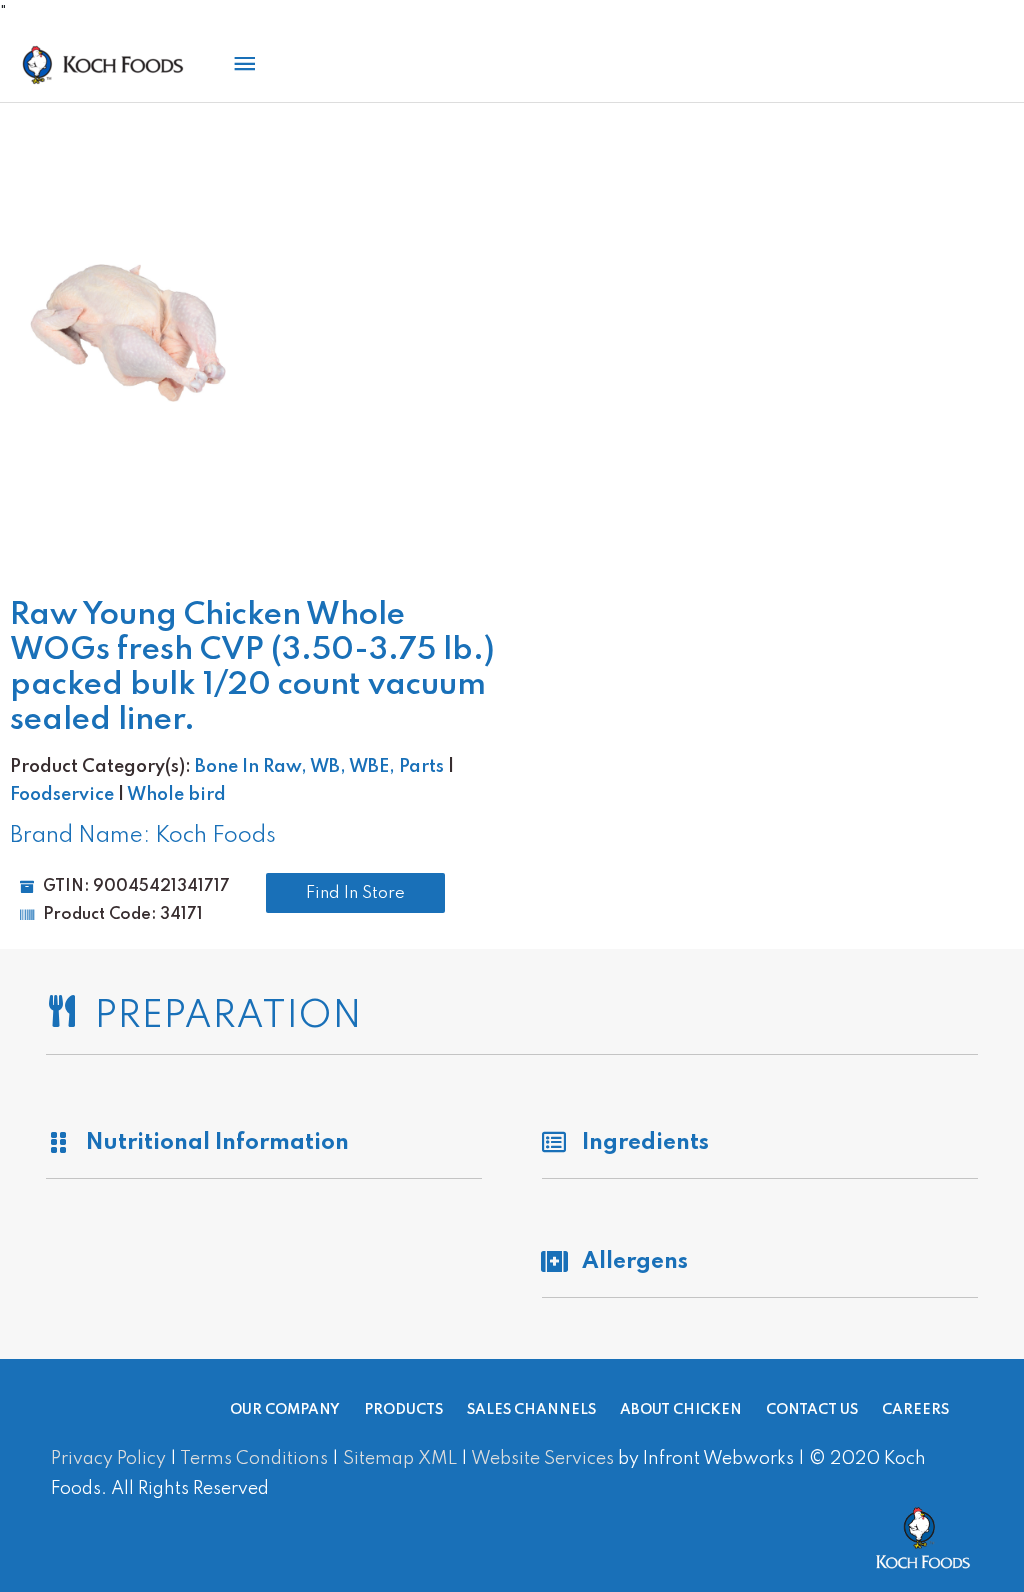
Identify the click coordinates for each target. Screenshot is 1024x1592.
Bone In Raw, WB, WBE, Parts (319, 767)
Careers (915, 1410)
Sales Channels (531, 1410)
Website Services (542, 1459)
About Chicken (681, 1410)
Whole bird (176, 795)
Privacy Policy (108, 1459)
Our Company (285, 1410)
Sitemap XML (400, 1459)
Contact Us (812, 1410)
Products (403, 1410)
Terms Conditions (254, 1459)
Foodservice (62, 795)
